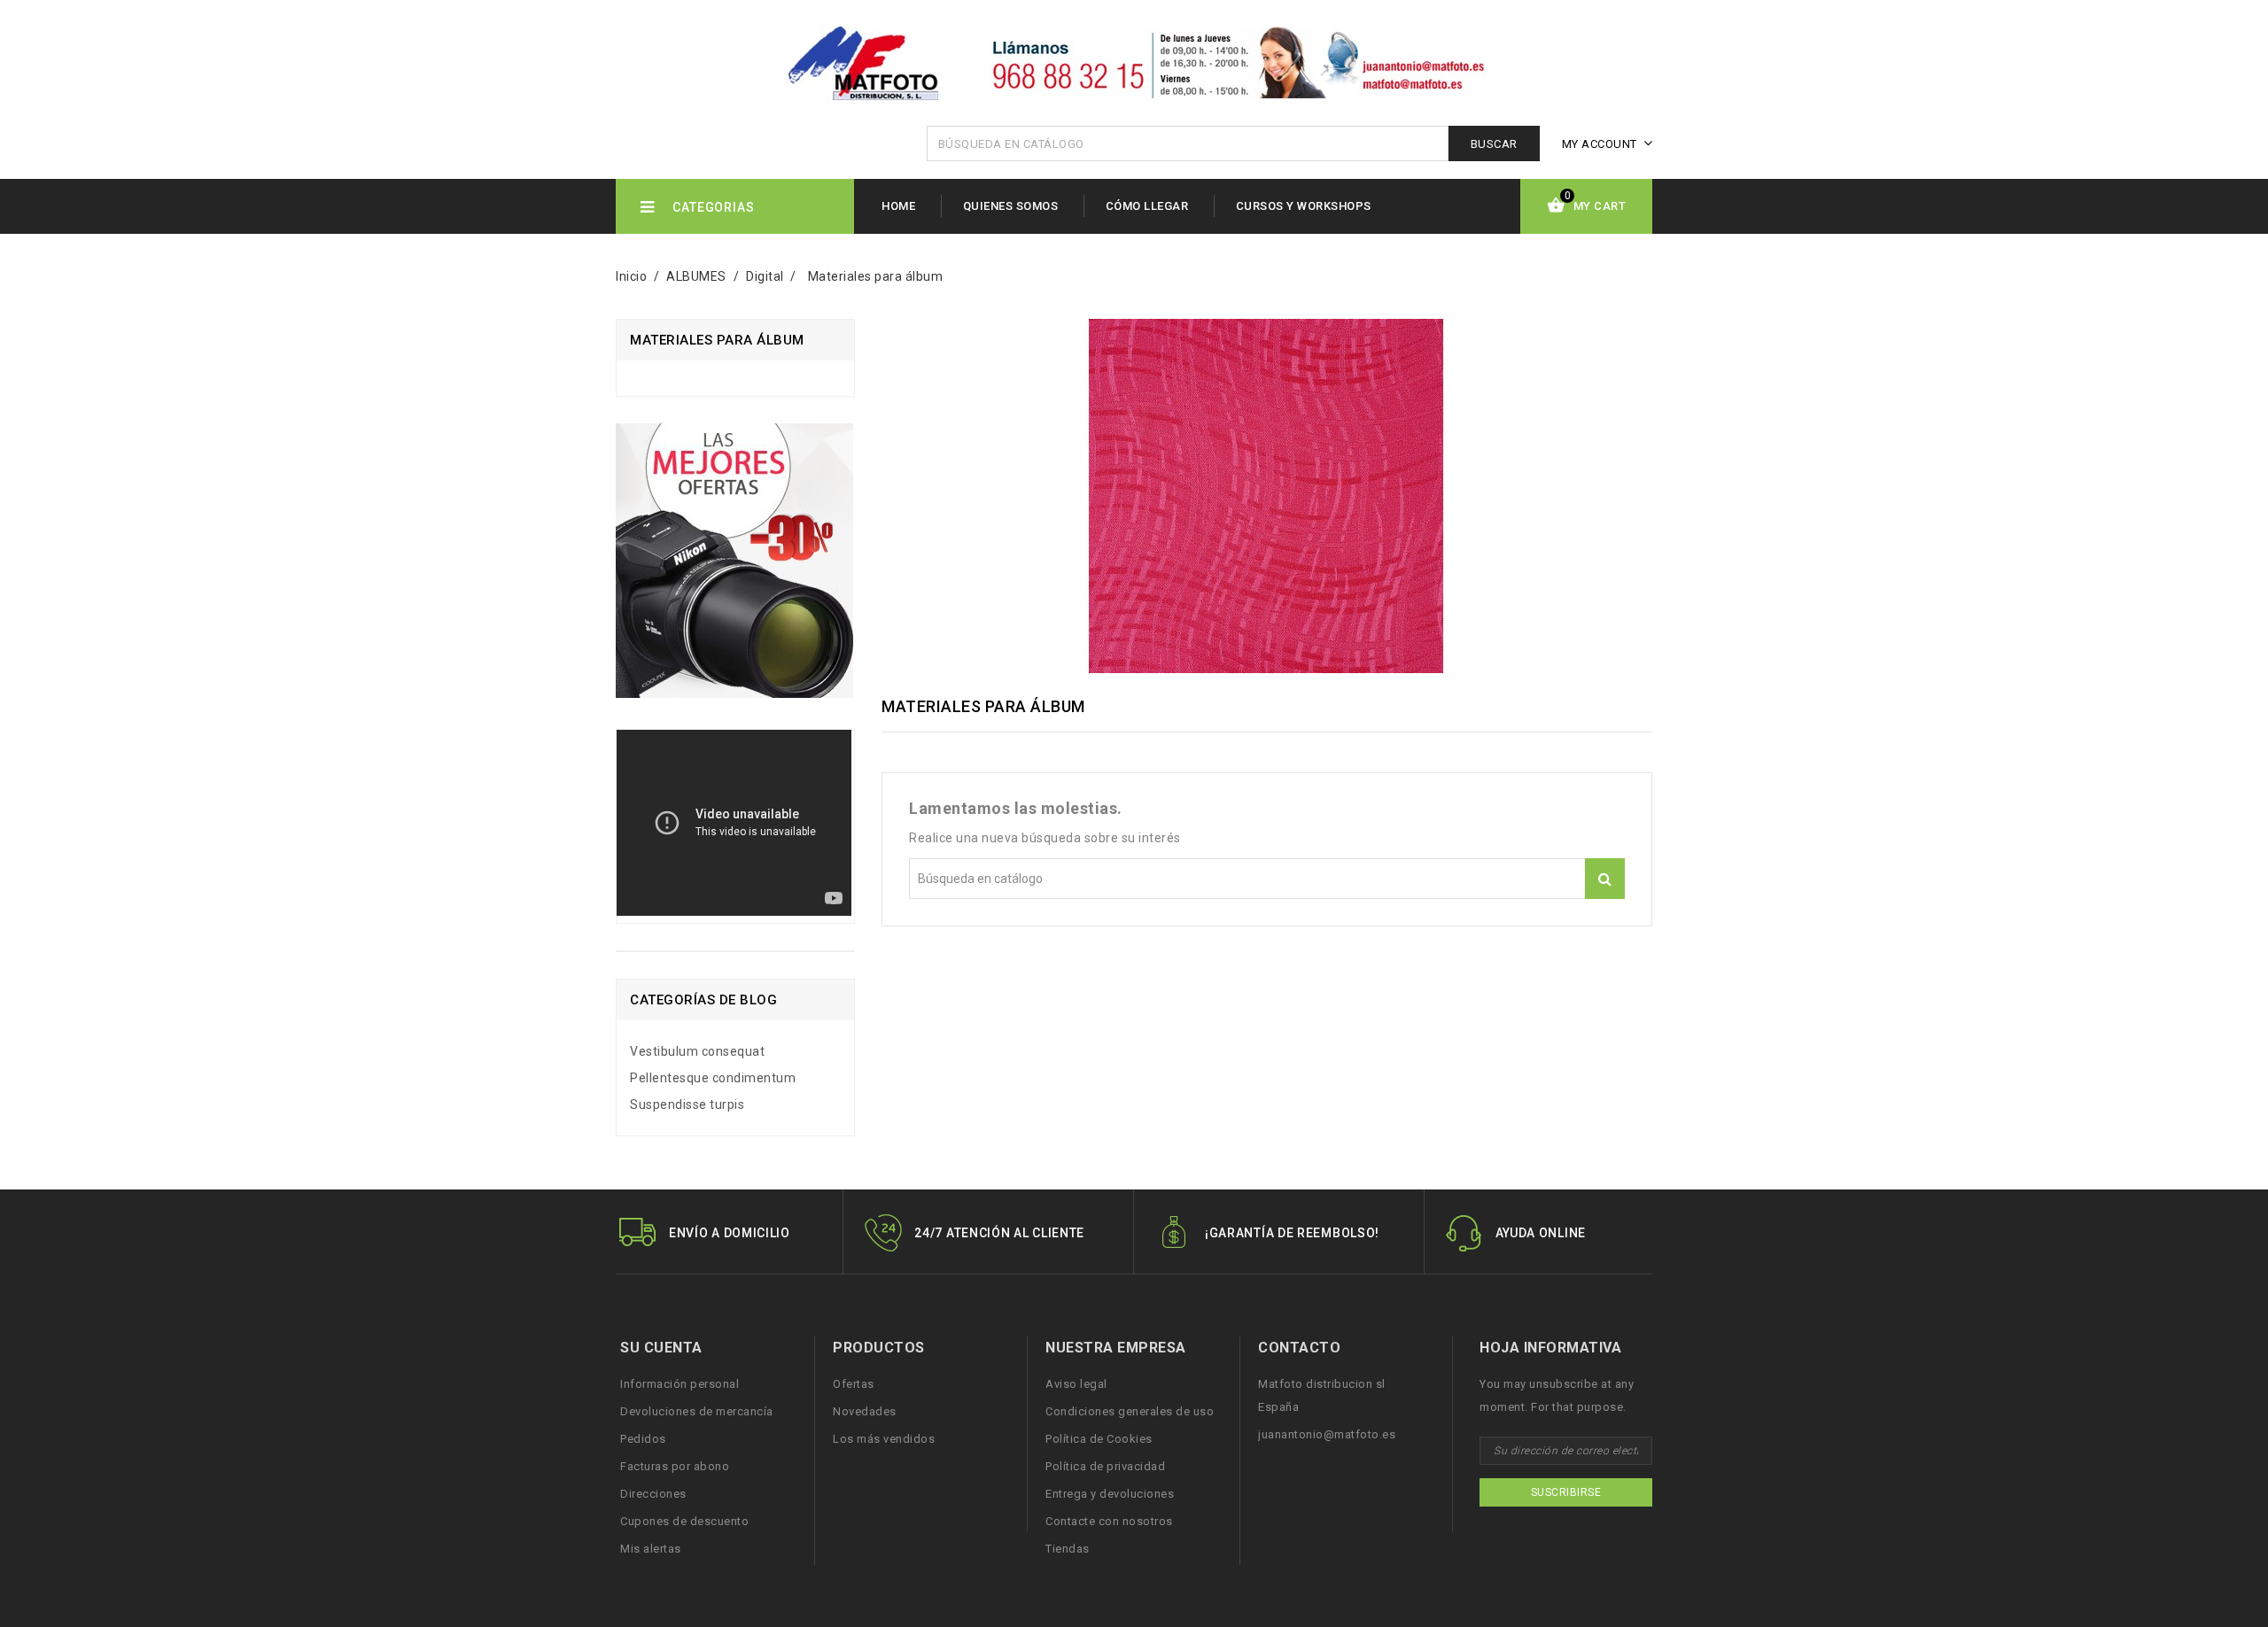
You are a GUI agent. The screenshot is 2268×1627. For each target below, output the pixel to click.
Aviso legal (1076, 1384)
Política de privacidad (1105, 1466)
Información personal (680, 1384)
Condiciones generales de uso (1130, 1411)
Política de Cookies (1099, 1439)
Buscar (1494, 144)
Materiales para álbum (717, 340)
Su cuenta (661, 1348)
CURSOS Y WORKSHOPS (1304, 206)
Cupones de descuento (684, 1521)
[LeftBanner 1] (734, 567)
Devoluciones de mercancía (697, 1411)
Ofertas (854, 1384)
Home (898, 206)
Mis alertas (651, 1549)
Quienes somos (1011, 206)
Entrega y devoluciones (1110, 1494)
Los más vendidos (884, 1439)
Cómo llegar (1147, 206)
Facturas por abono (675, 1466)
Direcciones (653, 1494)
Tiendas (1068, 1549)
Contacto (1299, 1348)
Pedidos (643, 1439)
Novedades (865, 1411)
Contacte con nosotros (1109, 1521)
